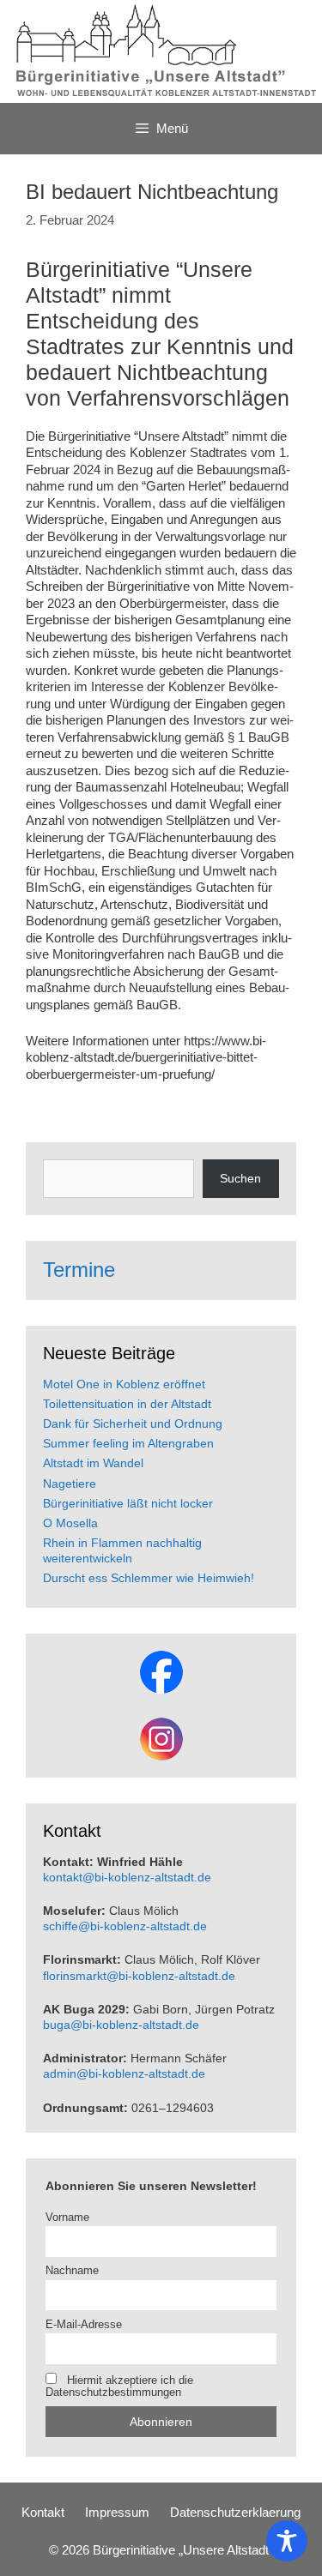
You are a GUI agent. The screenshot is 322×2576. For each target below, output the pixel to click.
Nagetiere (70, 1484)
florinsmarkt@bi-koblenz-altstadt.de (139, 1976)
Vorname (67, 2218)
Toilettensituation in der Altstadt (127, 1404)
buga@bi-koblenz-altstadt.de (121, 2025)
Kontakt (43, 2512)
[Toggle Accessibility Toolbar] (287, 2541)
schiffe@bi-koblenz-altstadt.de (125, 1926)
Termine (79, 1270)
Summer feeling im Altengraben (128, 1443)
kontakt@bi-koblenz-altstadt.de (127, 1877)
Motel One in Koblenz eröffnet (124, 1384)
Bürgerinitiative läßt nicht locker (128, 1503)
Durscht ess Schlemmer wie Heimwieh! (149, 1578)
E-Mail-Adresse (84, 2325)
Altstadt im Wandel (93, 1463)
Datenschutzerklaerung (235, 2512)
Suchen (240, 1178)
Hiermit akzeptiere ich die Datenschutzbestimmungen (119, 2386)
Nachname (72, 2271)
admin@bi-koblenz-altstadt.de (124, 2073)
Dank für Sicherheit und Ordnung (133, 1423)
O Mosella (70, 1523)
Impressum (117, 2512)
